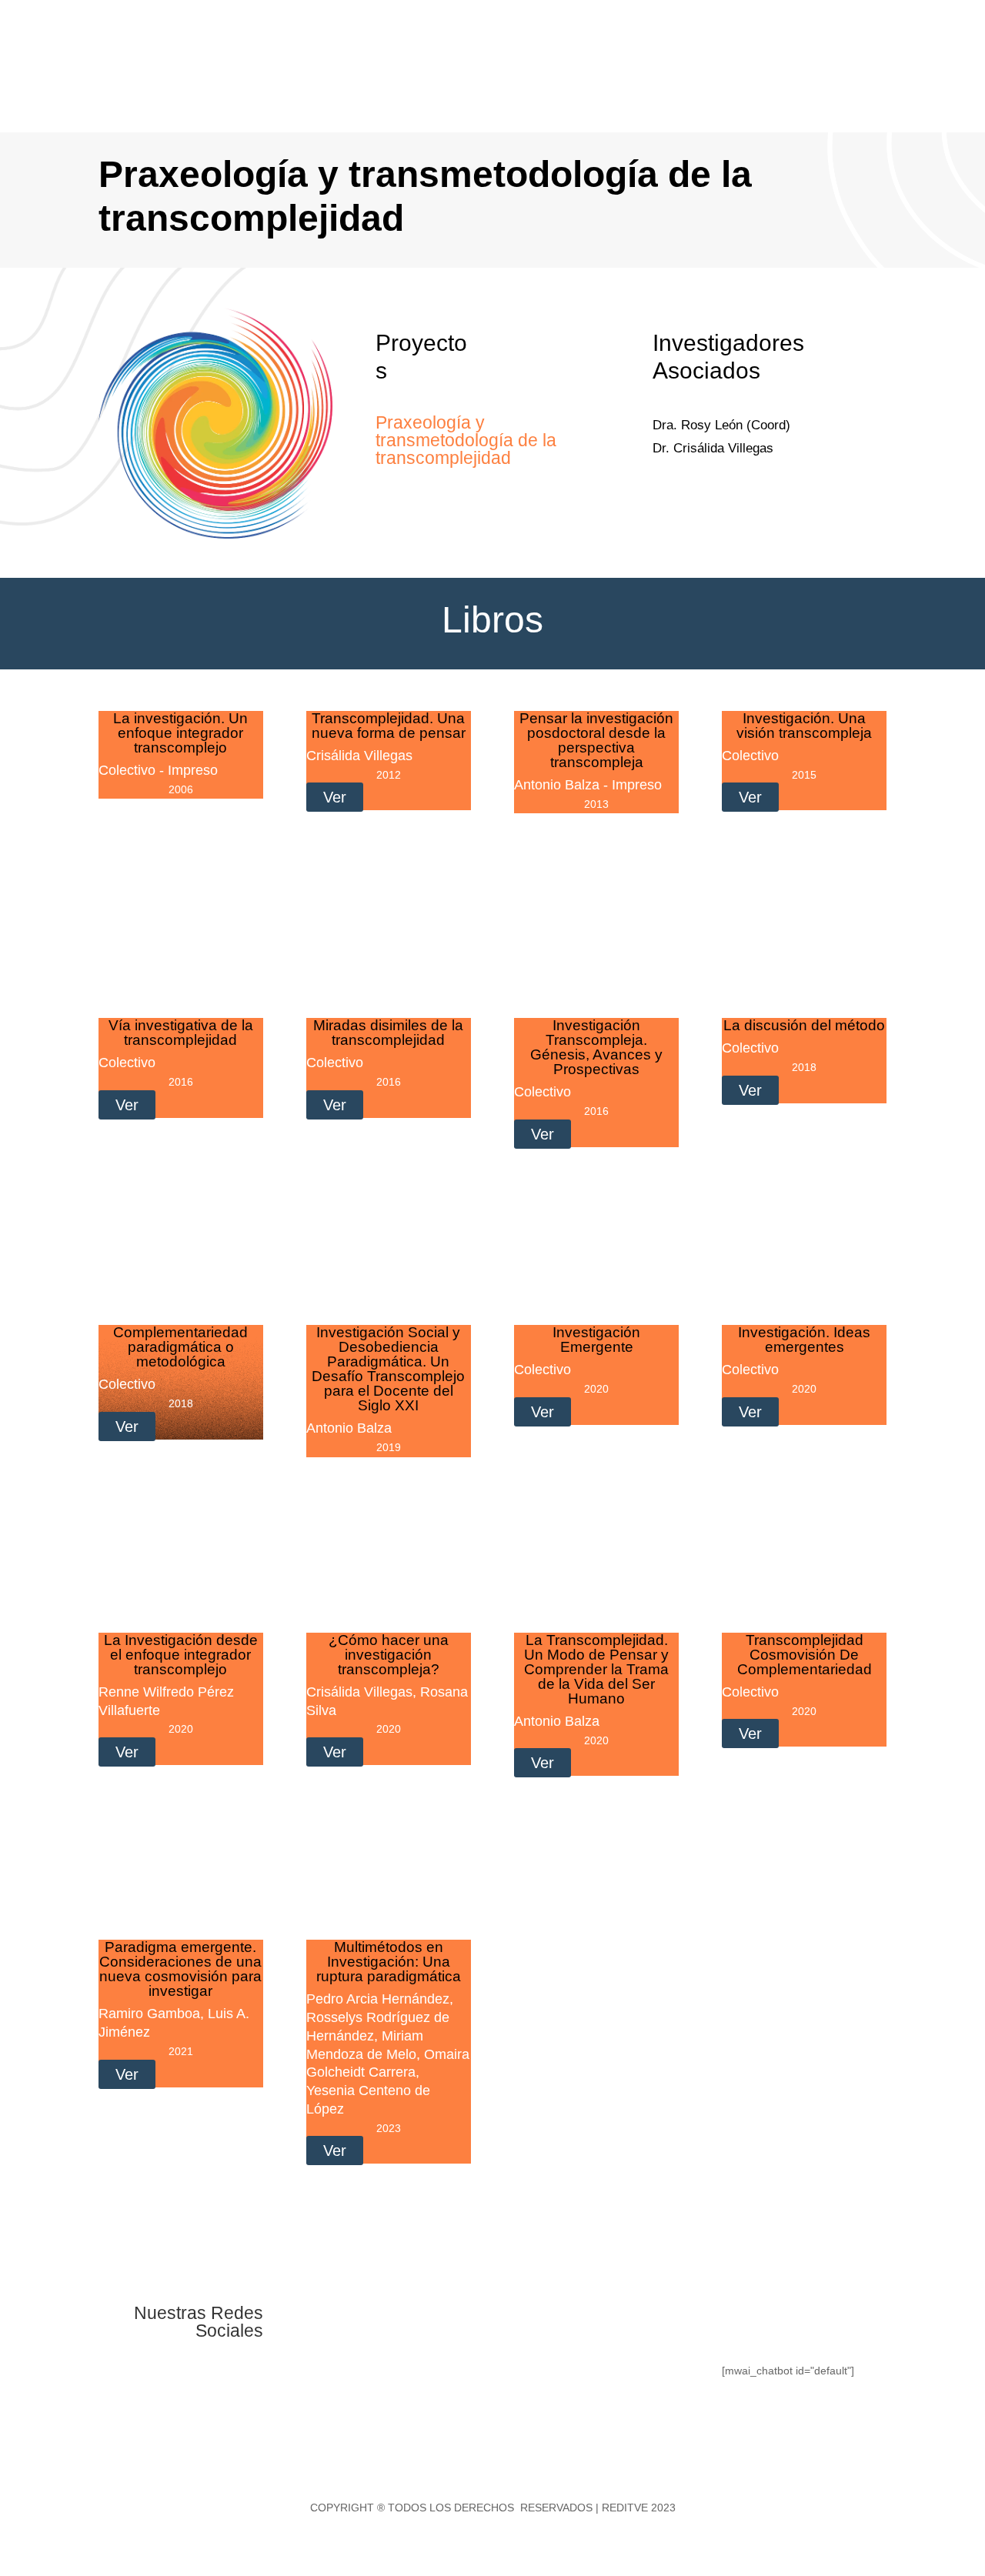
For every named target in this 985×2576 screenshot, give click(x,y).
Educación (806, 37)
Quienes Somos (508, 37)
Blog (875, 37)
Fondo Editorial (616, 37)
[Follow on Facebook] (319, 2317)
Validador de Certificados (794, 95)
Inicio (439, 37)
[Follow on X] (349, 2317)
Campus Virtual (909, 95)
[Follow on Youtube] (411, 2317)
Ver (335, 797)
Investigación (717, 37)
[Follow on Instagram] (380, 2317)
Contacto (925, 37)
